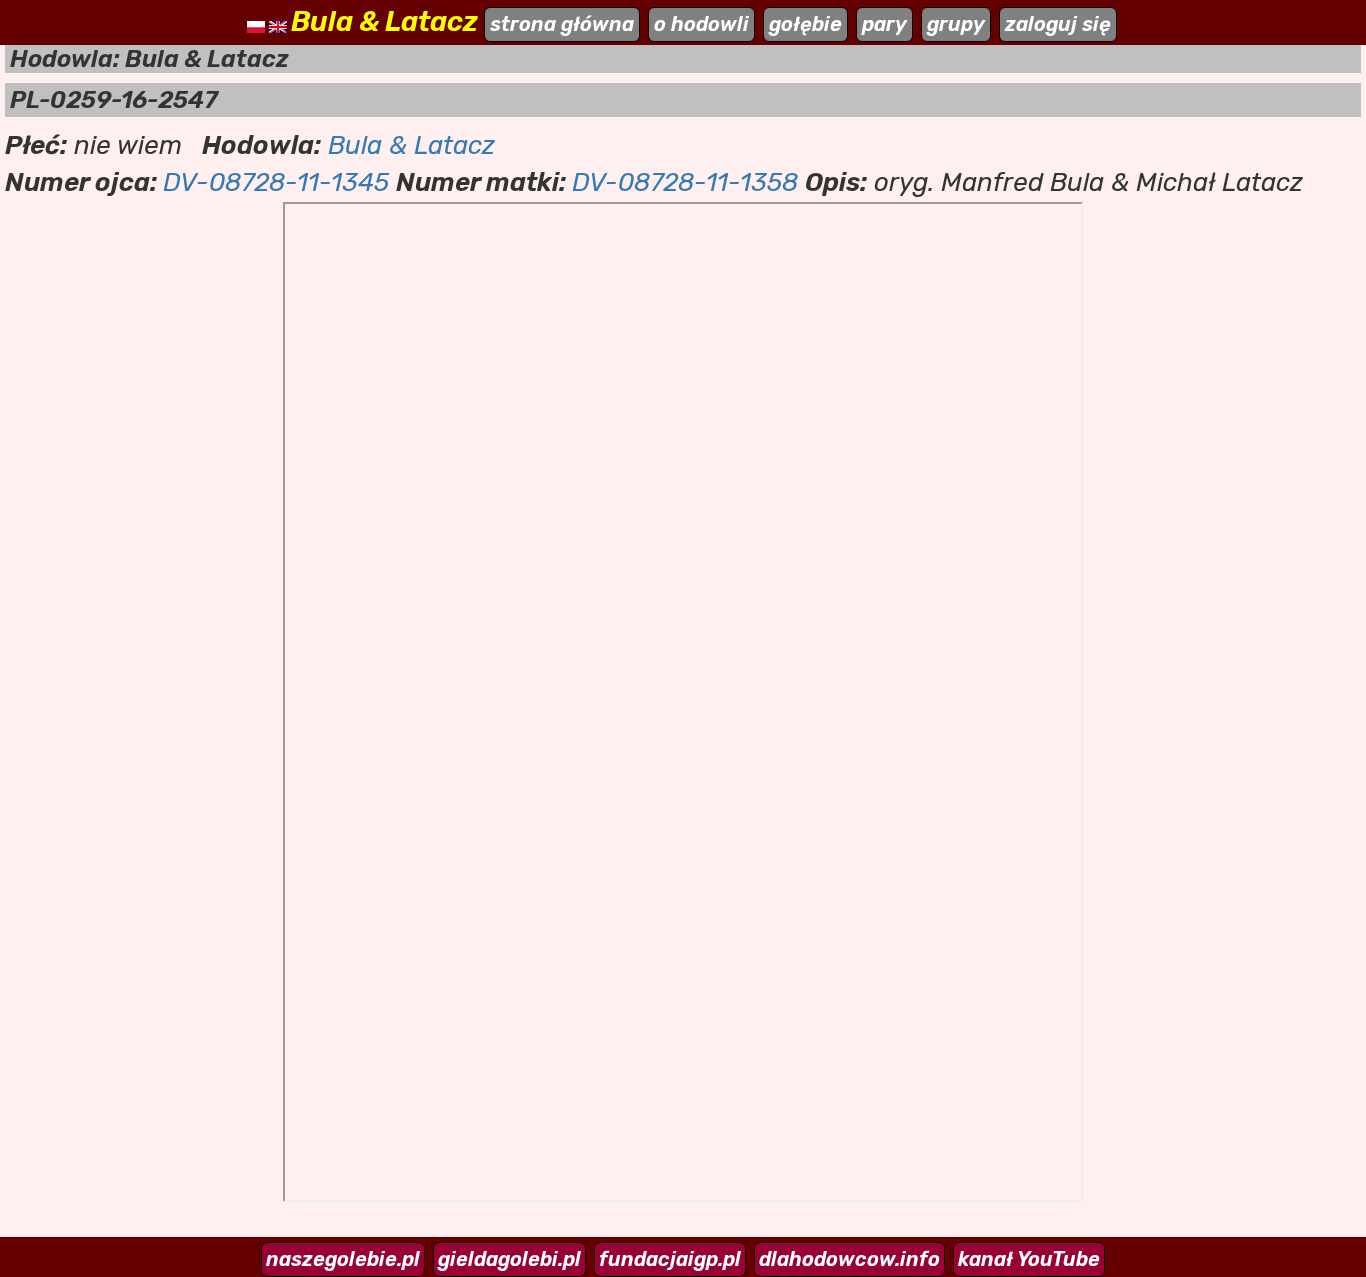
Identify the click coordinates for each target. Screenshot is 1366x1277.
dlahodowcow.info (849, 1259)
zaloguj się (1058, 24)
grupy (956, 24)
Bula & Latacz (411, 145)
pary (884, 24)
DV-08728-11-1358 (685, 182)
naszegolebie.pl (343, 1259)
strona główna (562, 24)
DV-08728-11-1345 (276, 182)
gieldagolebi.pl (509, 1259)
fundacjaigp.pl (670, 1259)
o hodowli (701, 24)
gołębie (805, 24)
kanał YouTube (1029, 1259)
